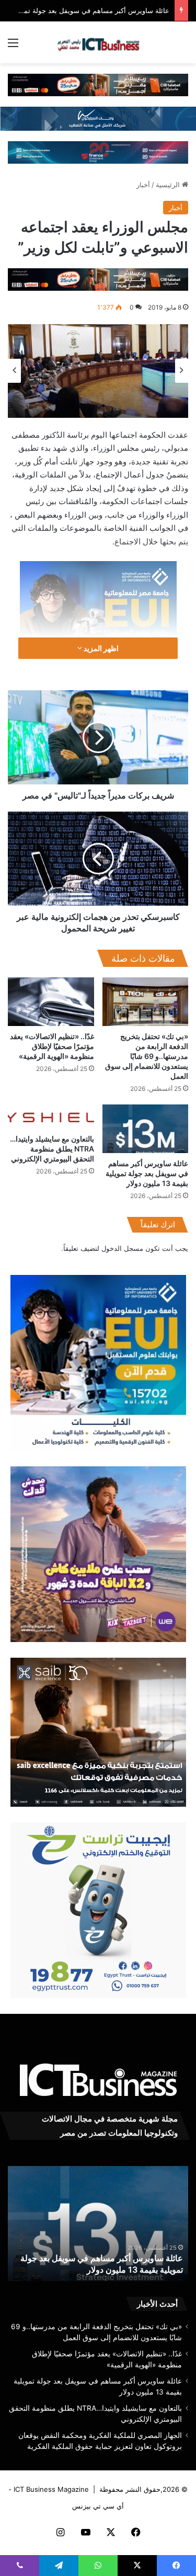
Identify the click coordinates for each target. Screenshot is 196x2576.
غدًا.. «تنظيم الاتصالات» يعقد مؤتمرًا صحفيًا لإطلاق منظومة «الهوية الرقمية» (52, 1046)
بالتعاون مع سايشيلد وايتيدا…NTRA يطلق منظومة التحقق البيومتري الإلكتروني (52, 1149)
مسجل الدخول (122, 1248)
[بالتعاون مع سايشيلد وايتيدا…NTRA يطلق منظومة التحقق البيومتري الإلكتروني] (51, 1116)
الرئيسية (169, 185)
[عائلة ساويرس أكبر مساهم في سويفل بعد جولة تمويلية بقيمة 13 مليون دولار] (146, 1129)
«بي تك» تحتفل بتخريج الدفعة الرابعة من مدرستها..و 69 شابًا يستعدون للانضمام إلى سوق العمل (147, 1056)
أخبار (143, 185)
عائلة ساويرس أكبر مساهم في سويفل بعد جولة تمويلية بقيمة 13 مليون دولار (147, 1173)
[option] (98, 371)
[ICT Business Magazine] (98, 42)
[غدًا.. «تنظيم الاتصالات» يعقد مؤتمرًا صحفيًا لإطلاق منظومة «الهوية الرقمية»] (51, 1002)
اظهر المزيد (100, 648)
